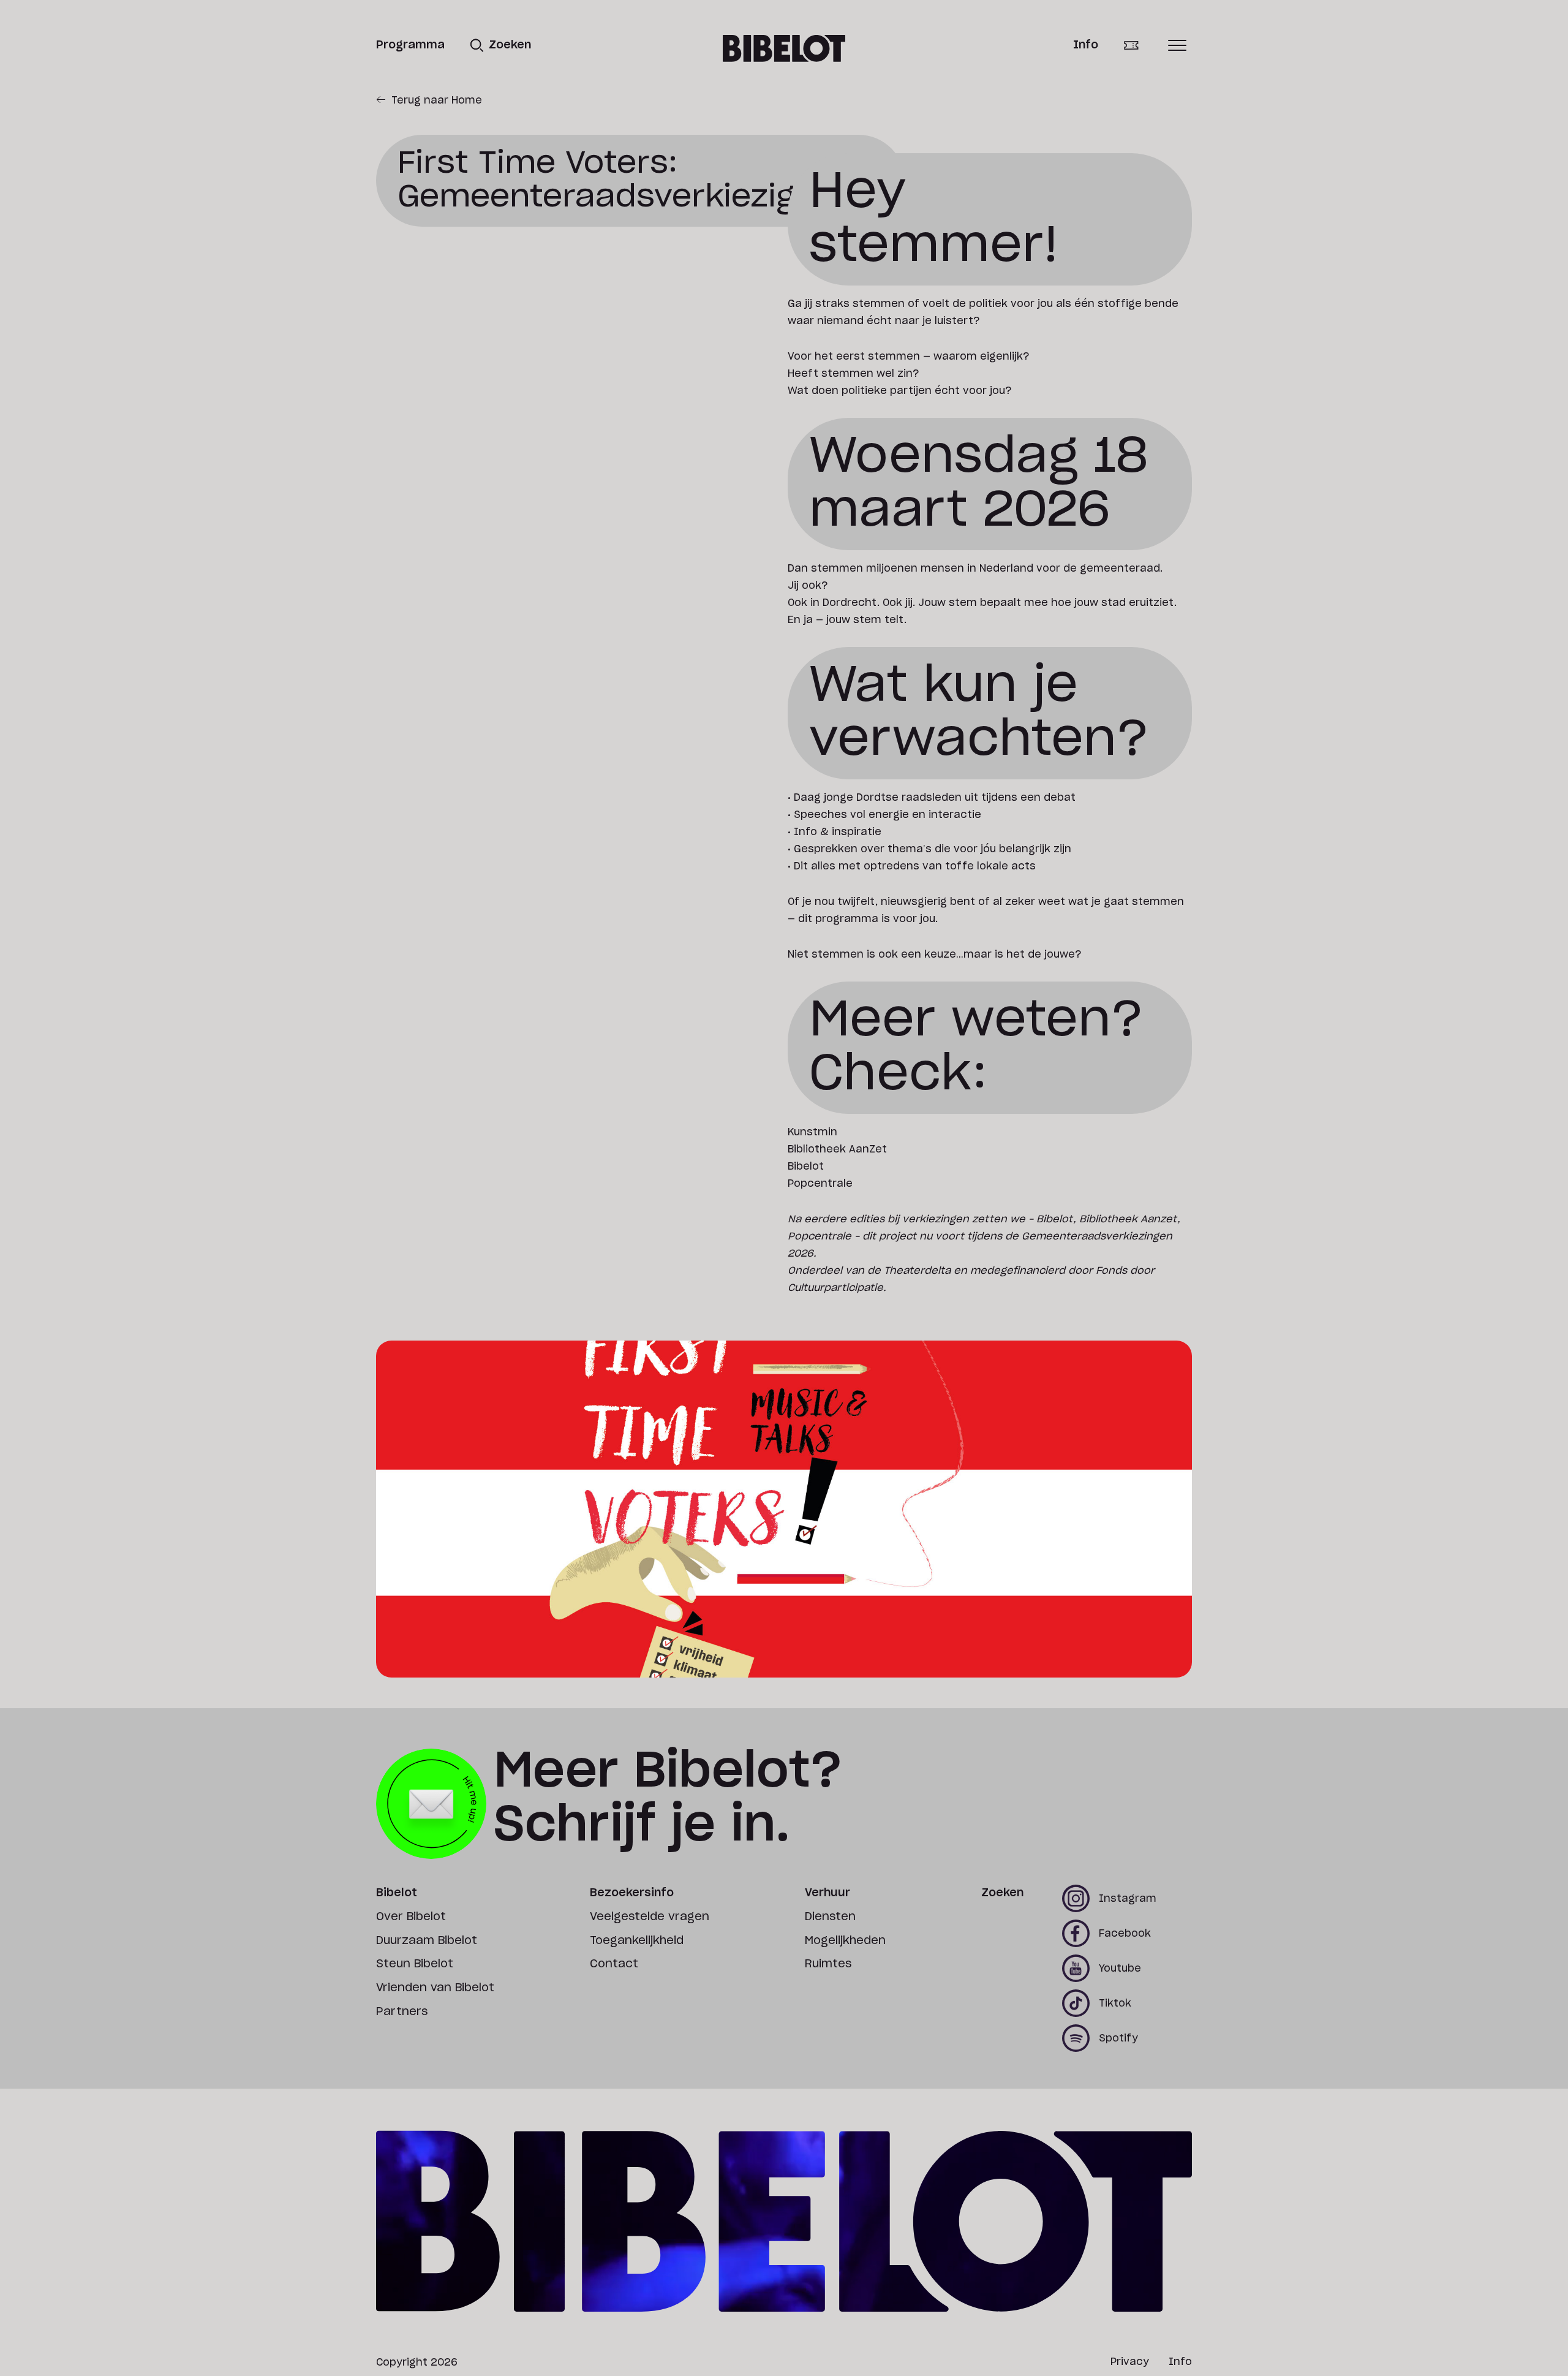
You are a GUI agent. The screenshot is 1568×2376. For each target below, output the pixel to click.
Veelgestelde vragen (650, 1917)
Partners (402, 2012)
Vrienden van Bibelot (435, 1988)
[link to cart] (1140, 46)
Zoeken (1002, 1893)
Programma (410, 45)
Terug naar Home (437, 100)
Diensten (830, 1917)
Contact (614, 1964)
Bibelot (397, 1893)
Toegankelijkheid (637, 1941)
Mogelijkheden (845, 1941)
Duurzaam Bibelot (427, 1941)
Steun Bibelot (415, 1964)
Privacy (1130, 2362)
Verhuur (827, 1893)
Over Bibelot (411, 1917)
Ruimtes (828, 1964)
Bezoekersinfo (632, 1893)
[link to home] (784, 48)
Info (1086, 45)
